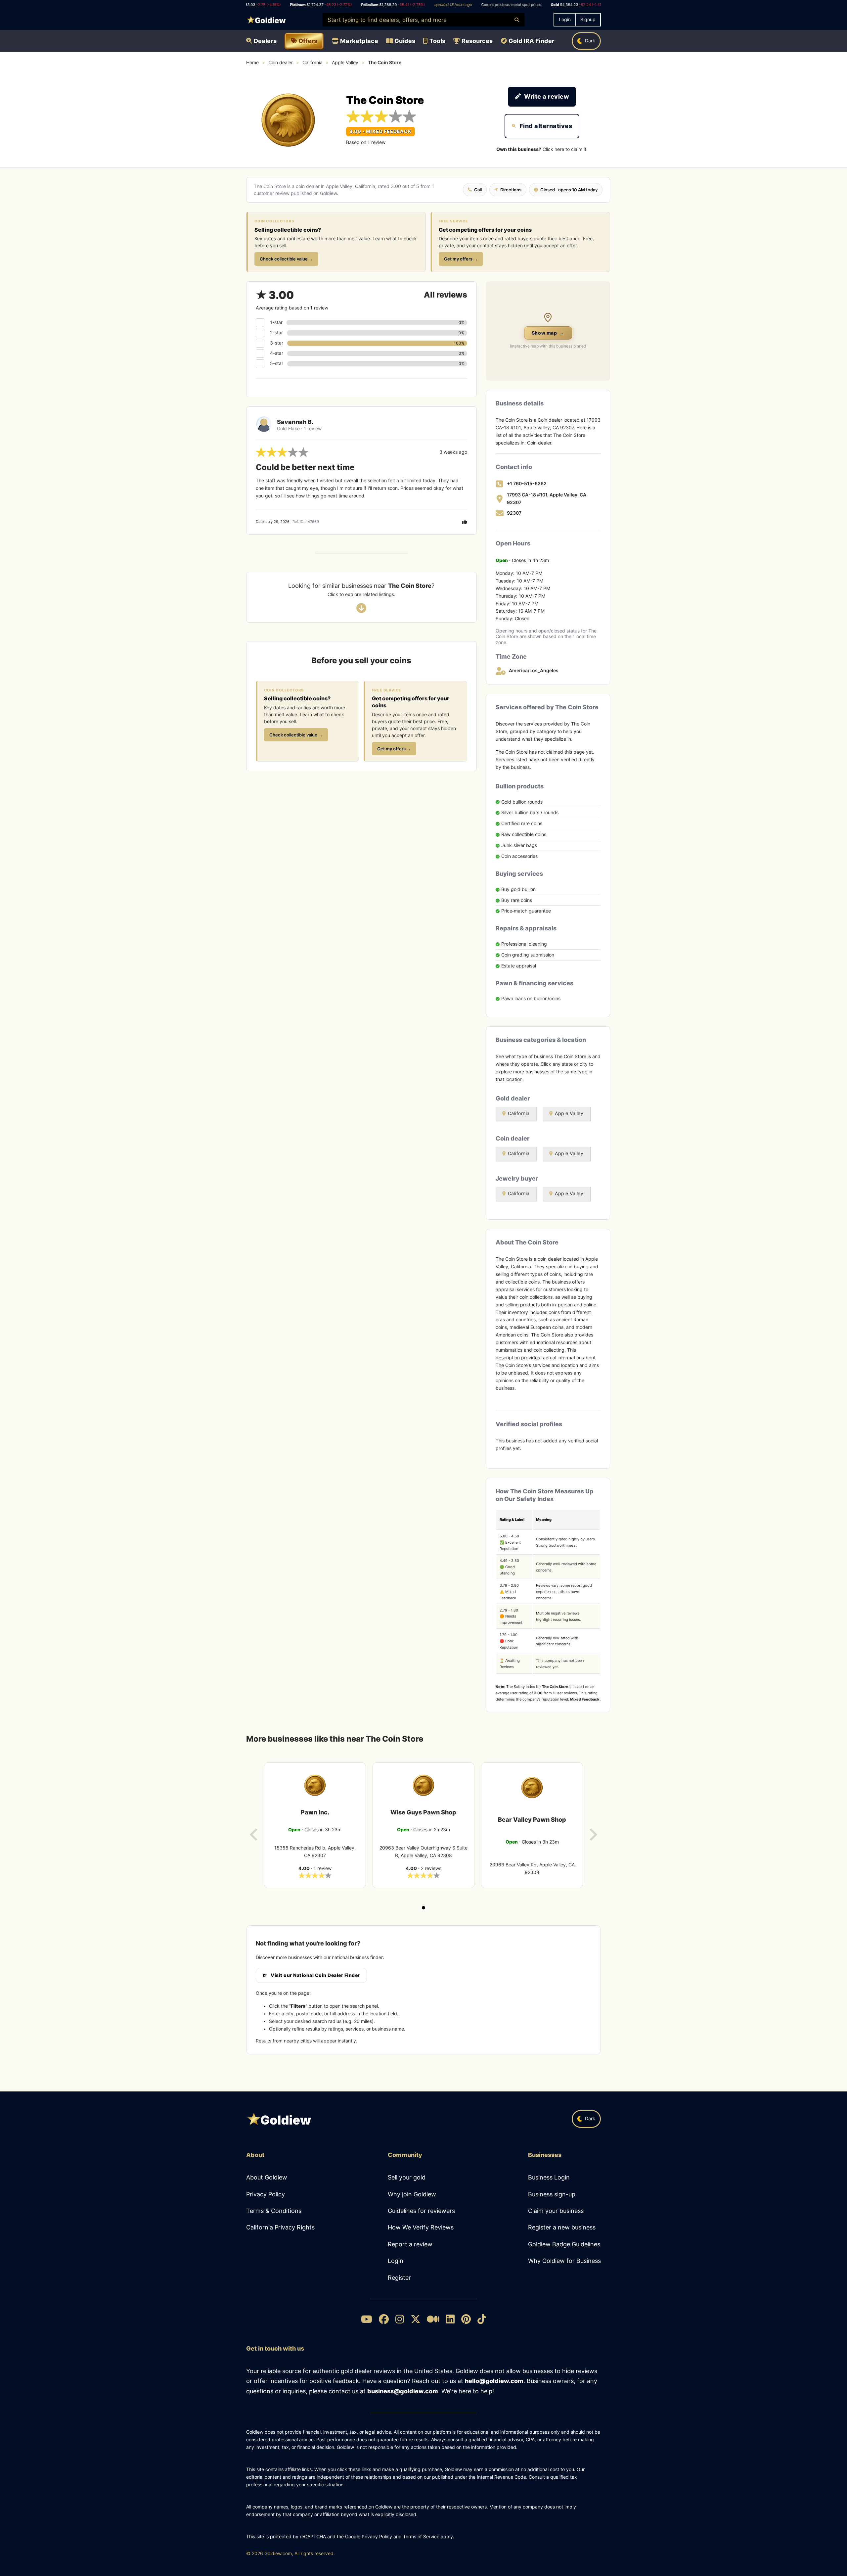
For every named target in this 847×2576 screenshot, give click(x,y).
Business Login (549, 2177)
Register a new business (562, 2227)
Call (478, 190)
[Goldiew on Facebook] (384, 2320)
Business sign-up (552, 2194)
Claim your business (556, 2211)
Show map (548, 333)
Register (399, 2278)
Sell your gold (407, 2177)
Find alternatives (546, 126)
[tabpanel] (315, 1825)
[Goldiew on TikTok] (482, 2320)
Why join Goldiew (412, 2194)
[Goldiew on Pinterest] (466, 2320)
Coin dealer (281, 63)
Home (252, 63)
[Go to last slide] (254, 1835)
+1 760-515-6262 (527, 484)
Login (396, 2261)
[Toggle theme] (586, 41)
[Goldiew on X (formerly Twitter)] (416, 2320)
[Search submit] (517, 20)
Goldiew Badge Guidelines (564, 2244)
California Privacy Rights (280, 2227)
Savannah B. (295, 422)
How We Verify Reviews (421, 2227)
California (312, 63)
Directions (511, 190)
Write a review (547, 96)
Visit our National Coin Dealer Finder (315, 1975)
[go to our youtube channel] (367, 2320)
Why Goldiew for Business (564, 2261)
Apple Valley (345, 63)
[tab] (423, 1908)
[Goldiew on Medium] (433, 2320)
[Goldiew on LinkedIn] (450, 2320)
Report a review (410, 2244)
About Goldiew (267, 2177)
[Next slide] (593, 1835)
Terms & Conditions (274, 2211)
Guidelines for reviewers (421, 2211)
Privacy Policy (266, 2194)
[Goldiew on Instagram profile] (400, 2320)
